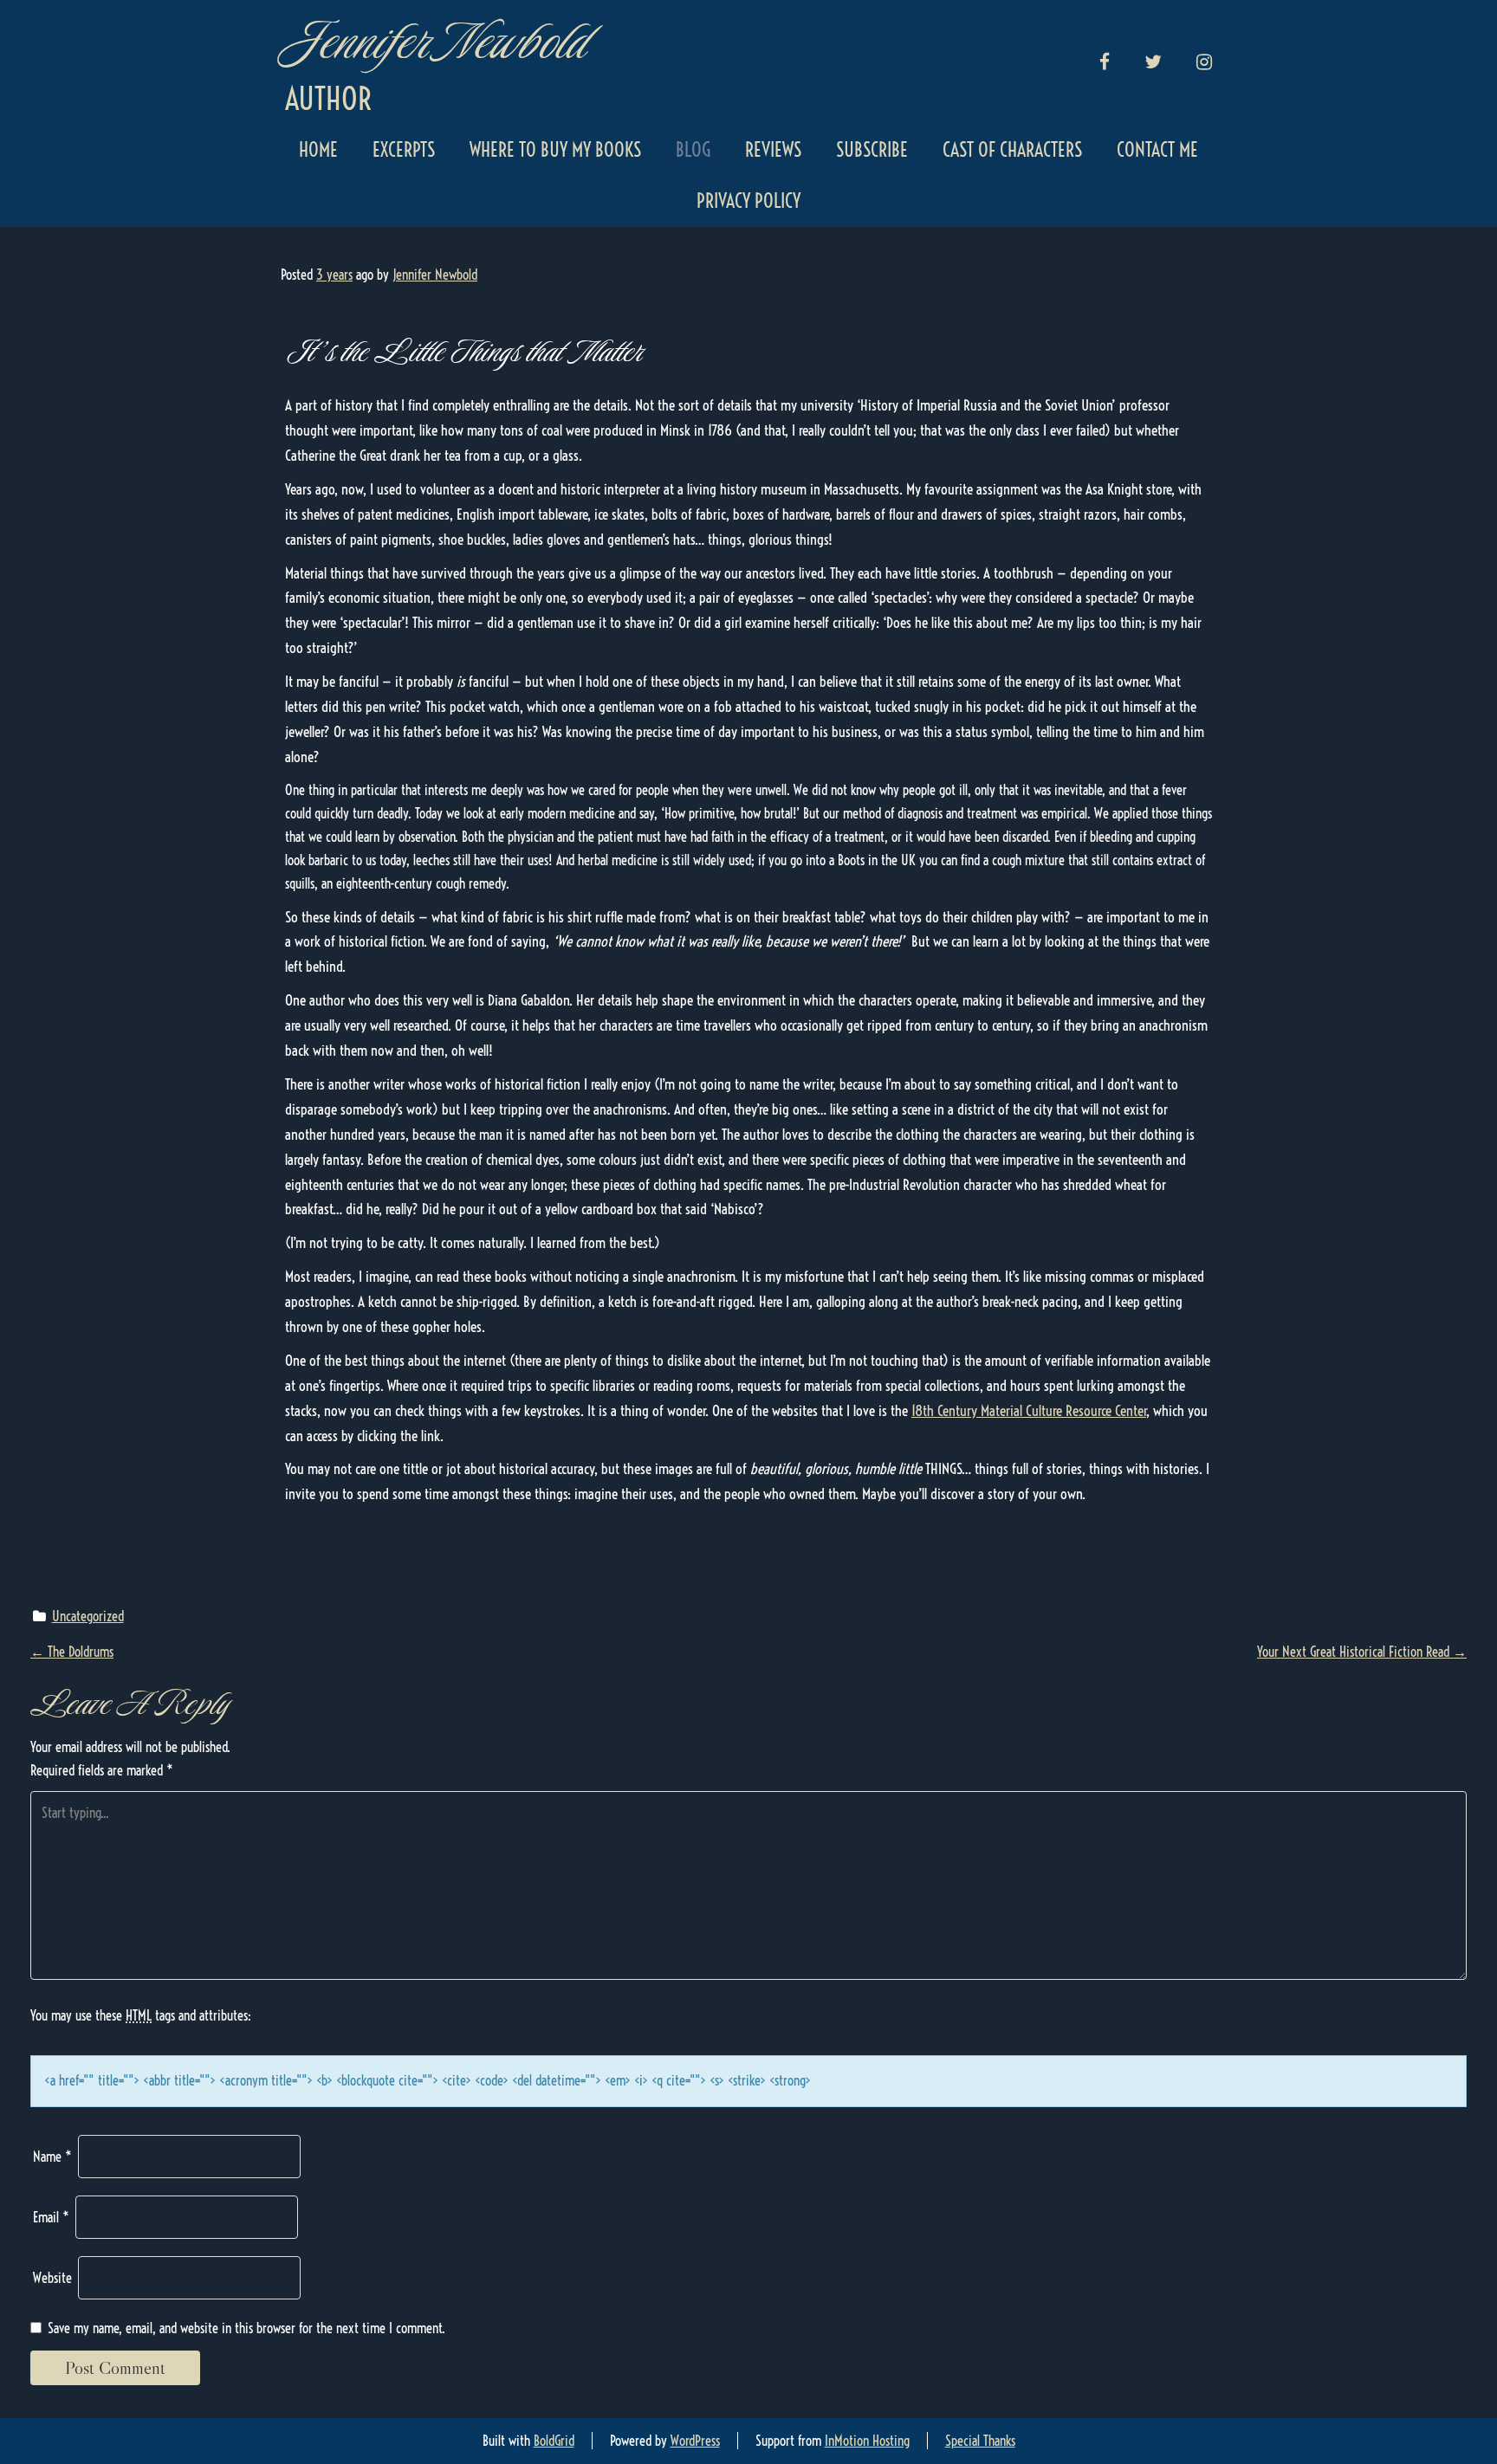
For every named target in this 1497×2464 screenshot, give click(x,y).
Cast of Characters (1012, 150)
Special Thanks (980, 2441)
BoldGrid (554, 2441)
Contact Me (1157, 150)
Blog (693, 150)
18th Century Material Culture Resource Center (1029, 1410)
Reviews (773, 150)
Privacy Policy (748, 201)
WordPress (695, 2441)
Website (52, 2278)
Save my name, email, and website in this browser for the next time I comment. (246, 2328)
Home (318, 150)
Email (51, 2217)
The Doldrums (72, 1652)
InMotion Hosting (867, 2441)
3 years (334, 275)
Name (52, 2157)
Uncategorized (88, 1616)
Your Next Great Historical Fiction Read (1362, 1652)
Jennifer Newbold (434, 41)
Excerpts (404, 150)
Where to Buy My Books (555, 150)
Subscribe (872, 150)
